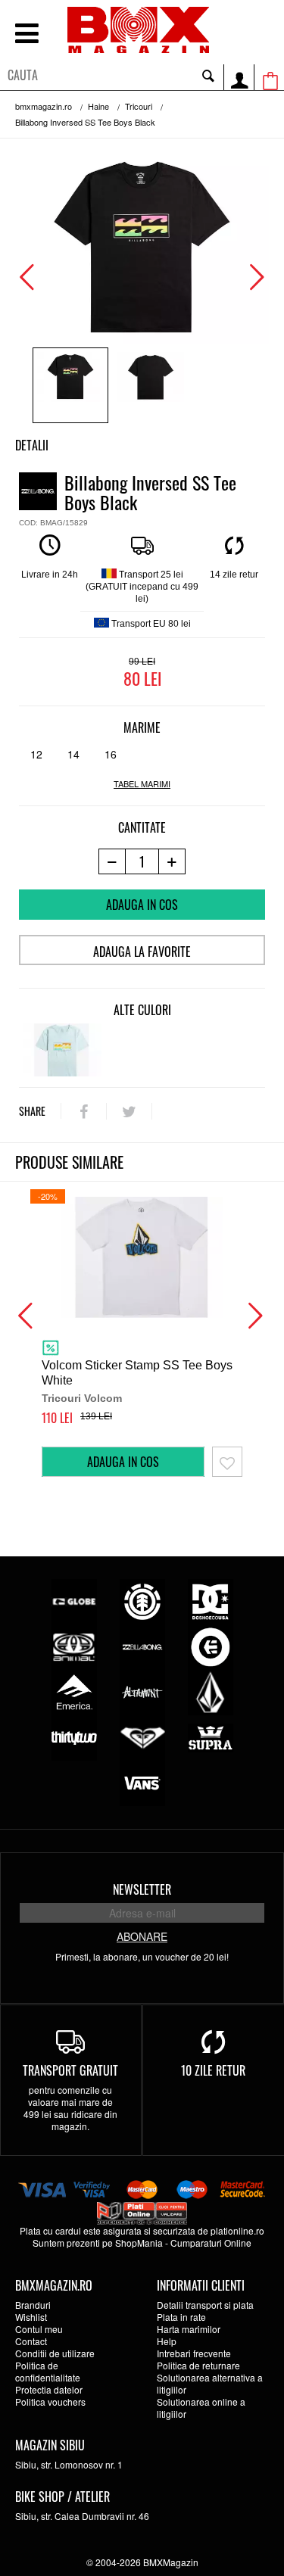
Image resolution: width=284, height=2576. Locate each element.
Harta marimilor (189, 2329)
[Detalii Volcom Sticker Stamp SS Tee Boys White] (142, 1257)
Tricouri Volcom (82, 1398)
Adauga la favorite (142, 952)
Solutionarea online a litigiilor (201, 2408)
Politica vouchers (50, 2402)
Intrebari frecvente (194, 2353)
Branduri (33, 2305)
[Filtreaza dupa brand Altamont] (142, 1691)
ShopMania (139, 2243)
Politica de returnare (198, 2365)
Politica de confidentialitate (48, 2371)
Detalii (32, 445)
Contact (31, 2341)
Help (167, 2341)
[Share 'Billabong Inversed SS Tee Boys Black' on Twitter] (129, 1111)
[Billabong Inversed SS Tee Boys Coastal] (62, 1050)
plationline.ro (237, 2230)
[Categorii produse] (27, 35)
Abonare (142, 1936)
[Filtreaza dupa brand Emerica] (74, 1691)
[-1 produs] (112, 861)
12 (36, 754)
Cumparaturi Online (211, 2243)
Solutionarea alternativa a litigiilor (210, 2383)
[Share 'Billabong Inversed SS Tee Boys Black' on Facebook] (84, 1111)
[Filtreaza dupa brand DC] (211, 1600)
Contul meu (39, 2329)
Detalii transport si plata (205, 2305)
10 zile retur (213, 2070)
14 (73, 754)
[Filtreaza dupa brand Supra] (211, 1736)
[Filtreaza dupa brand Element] (142, 1600)
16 (111, 754)
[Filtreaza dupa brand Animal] (74, 1645)
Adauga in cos (142, 905)
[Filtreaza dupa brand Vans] (142, 1782)
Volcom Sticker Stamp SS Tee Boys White (137, 1373)
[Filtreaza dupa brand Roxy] (142, 1736)
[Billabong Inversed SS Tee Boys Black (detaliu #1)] (151, 385)
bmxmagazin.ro (44, 106)
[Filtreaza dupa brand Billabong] (142, 1645)
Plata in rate (181, 2317)
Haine (98, 106)
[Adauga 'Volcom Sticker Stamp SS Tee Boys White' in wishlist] (227, 1462)
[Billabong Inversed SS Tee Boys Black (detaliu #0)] (70, 385)
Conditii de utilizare (55, 2353)
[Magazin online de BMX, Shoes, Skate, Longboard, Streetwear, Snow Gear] (138, 30)
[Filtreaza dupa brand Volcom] (211, 1691)
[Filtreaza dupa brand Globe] (74, 1600)
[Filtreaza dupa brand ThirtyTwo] (74, 1736)
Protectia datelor (49, 2389)
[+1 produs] (172, 861)
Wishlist (31, 2317)
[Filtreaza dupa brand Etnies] (211, 1645)
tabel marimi (142, 784)
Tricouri (139, 106)
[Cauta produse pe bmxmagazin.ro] (208, 75)
